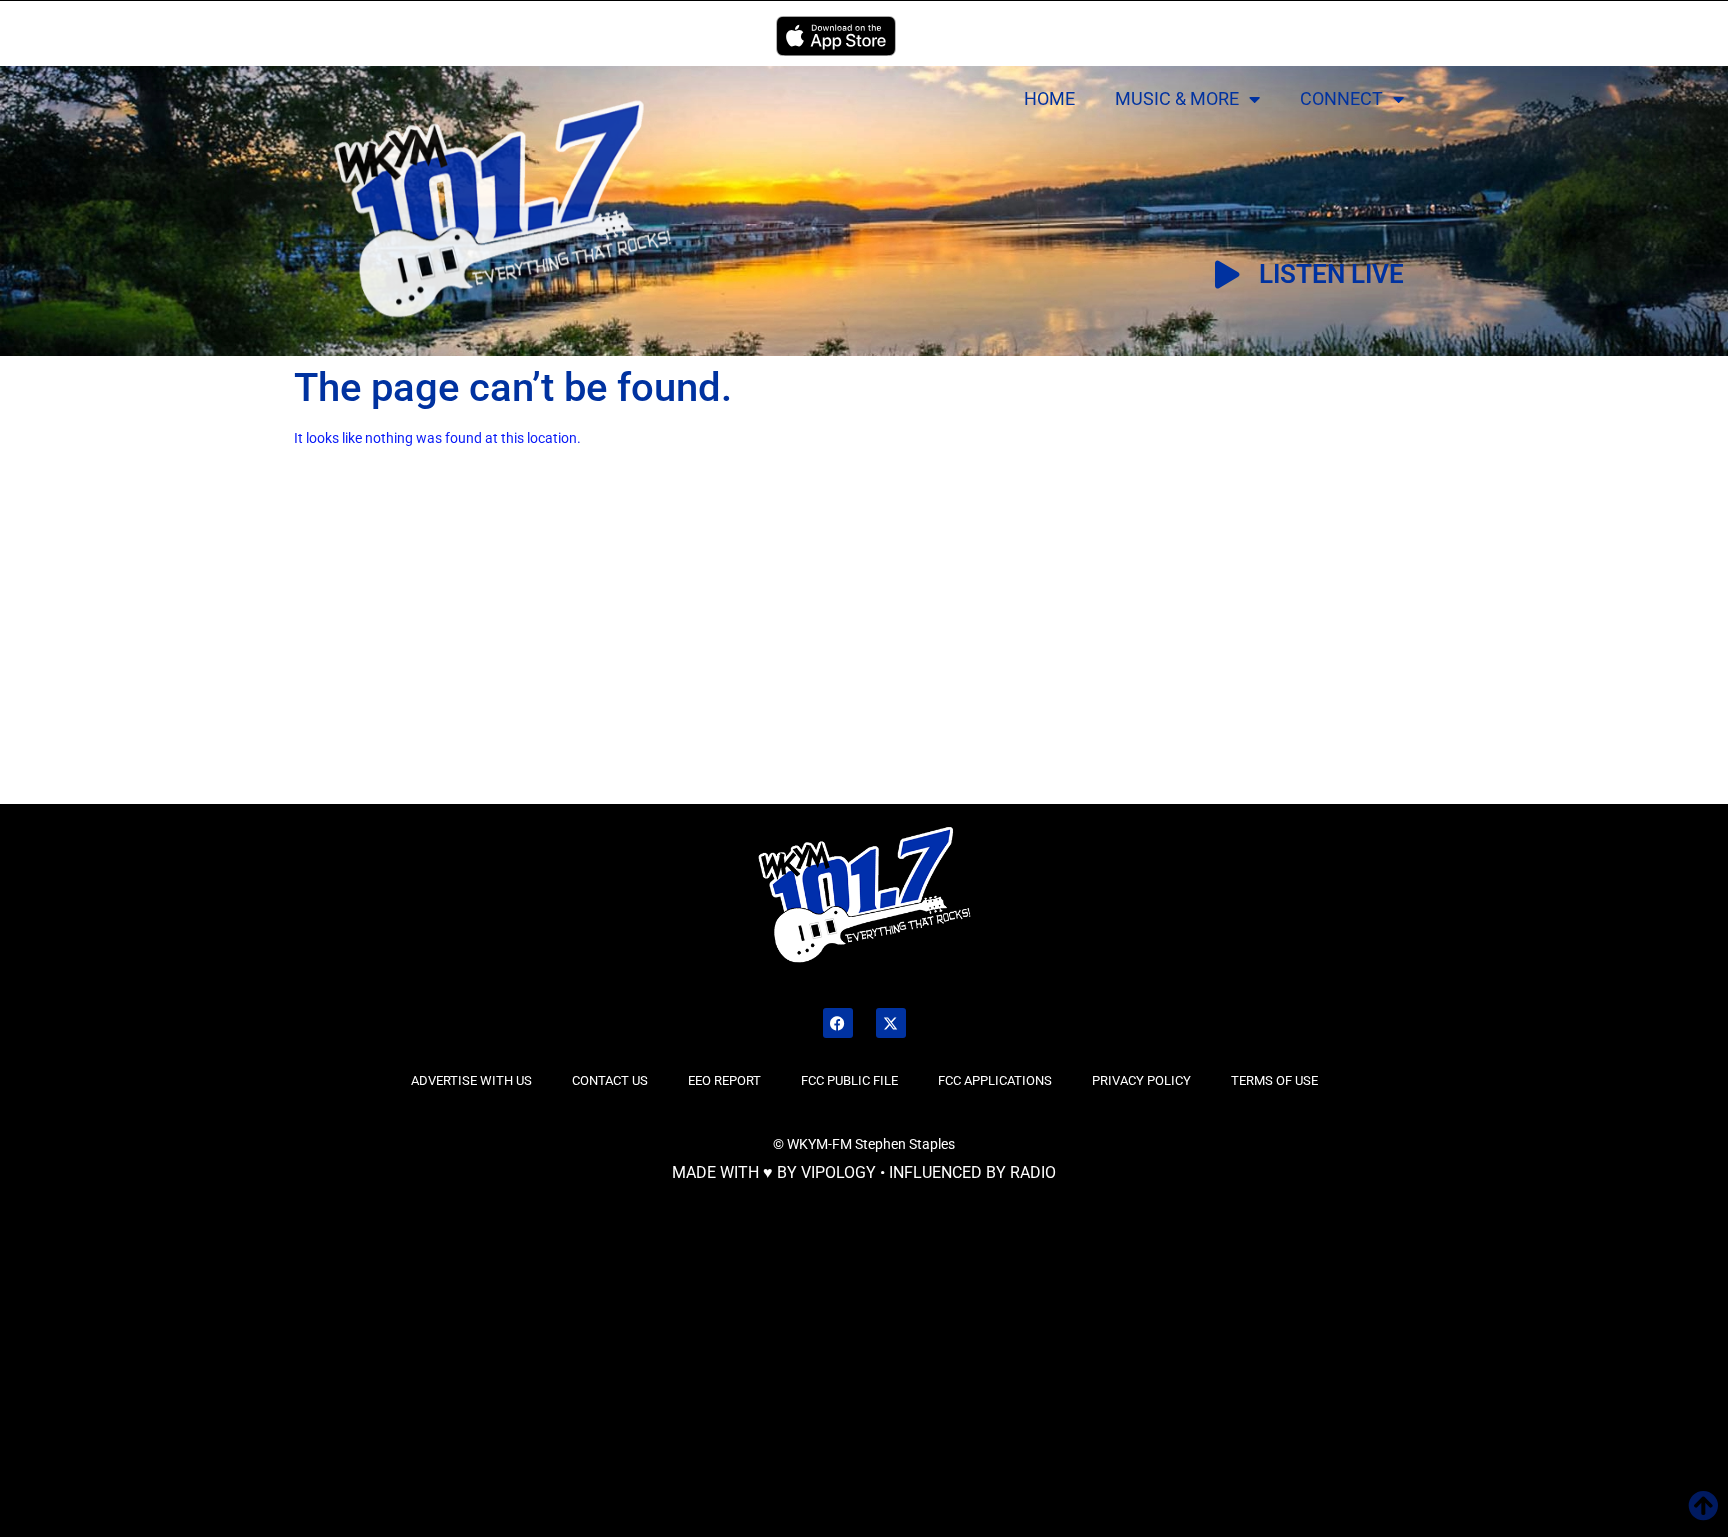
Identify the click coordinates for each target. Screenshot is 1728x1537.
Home (1049, 98)
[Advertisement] (295, 653)
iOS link (836, 36)
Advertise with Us (471, 1080)
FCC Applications (995, 1080)
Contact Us (610, 1080)
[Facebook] (838, 1023)
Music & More (1177, 98)
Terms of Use (1274, 1080)
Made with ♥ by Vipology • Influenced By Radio (864, 1172)
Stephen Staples (905, 1144)
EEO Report (724, 1080)
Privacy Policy (1141, 1080)
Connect (1341, 98)
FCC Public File (849, 1080)
